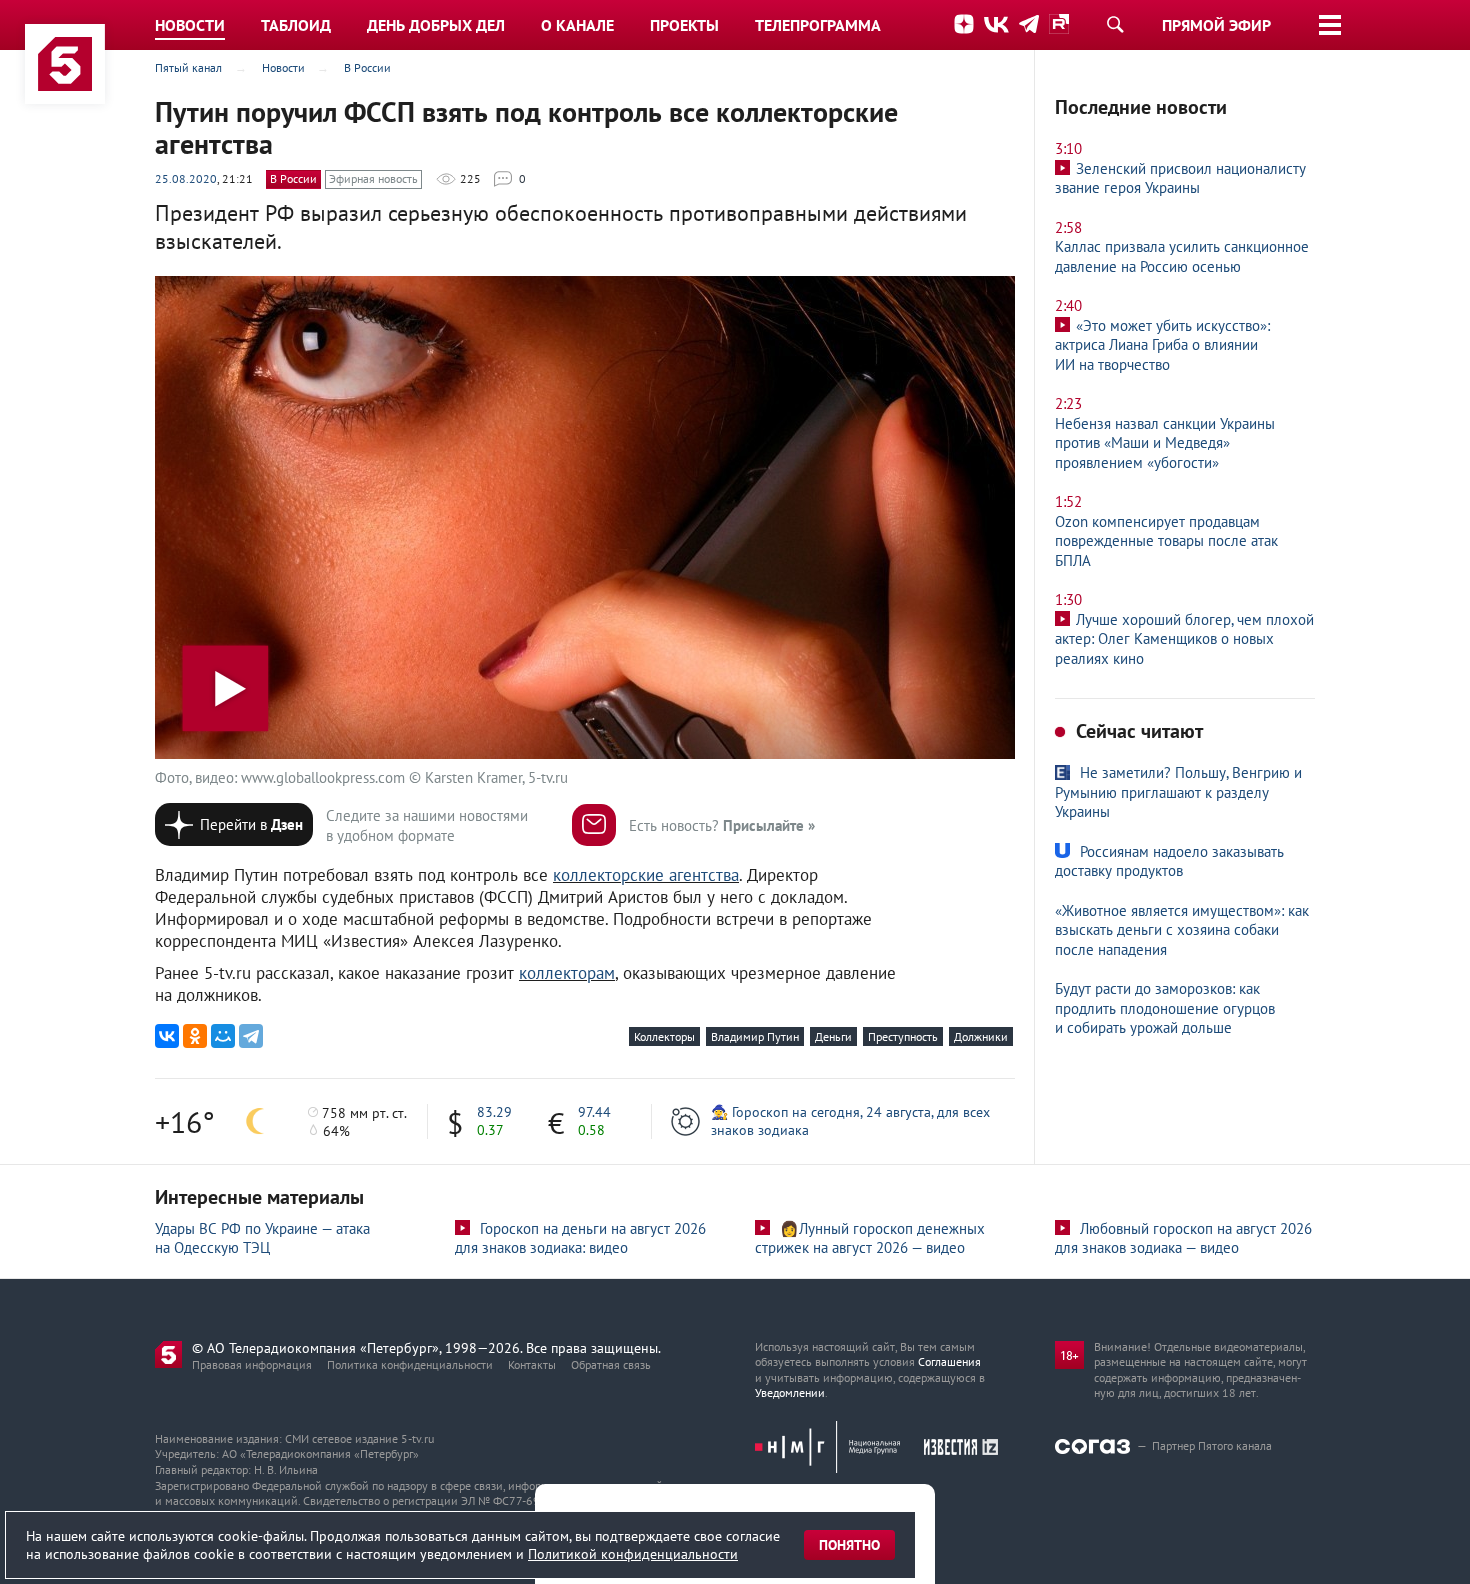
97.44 (594, 1112)
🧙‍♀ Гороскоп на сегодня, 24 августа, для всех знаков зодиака (850, 1121)
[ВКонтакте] (167, 1036)
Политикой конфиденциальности (633, 1554)
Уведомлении (790, 1392)
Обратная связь (611, 1364)
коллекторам (567, 973)
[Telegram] (251, 1036)
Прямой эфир (1216, 25)
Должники (981, 1036)
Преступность (903, 1036)
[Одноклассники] (195, 1036)
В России (293, 178)
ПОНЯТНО (849, 1545)
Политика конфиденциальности (410, 1364)
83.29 (494, 1112)
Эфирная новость (373, 178)
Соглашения (949, 1361)
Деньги (833, 1036)
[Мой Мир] (223, 1036)
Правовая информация (252, 1364)
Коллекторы (664, 1036)
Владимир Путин (755, 1036)
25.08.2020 (186, 178)
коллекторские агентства (646, 875)
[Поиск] (1115, 24)
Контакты (532, 1364)
